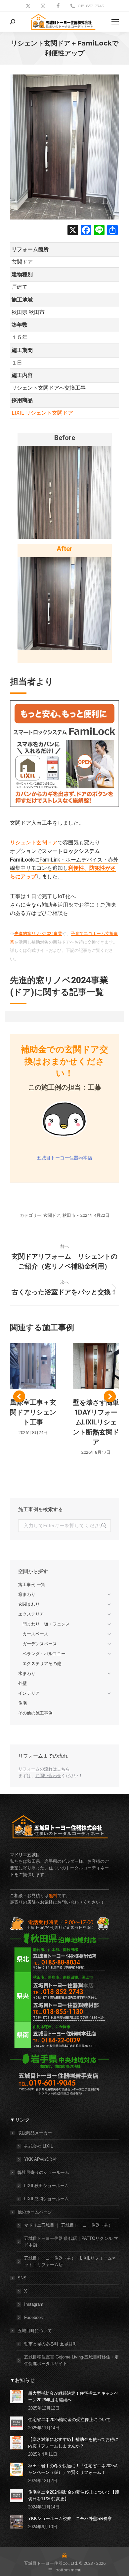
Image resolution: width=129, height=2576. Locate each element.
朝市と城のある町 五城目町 (51, 2344)
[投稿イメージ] (17, 2397)
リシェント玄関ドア (34, 843)
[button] (19, 1396)
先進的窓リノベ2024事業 (38, 934)
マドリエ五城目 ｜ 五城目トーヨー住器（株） (68, 2225)
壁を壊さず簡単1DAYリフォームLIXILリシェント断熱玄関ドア (96, 1422)
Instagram (34, 2304)
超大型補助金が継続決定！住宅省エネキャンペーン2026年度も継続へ (73, 2397)
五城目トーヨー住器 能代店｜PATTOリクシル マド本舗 (71, 2242)
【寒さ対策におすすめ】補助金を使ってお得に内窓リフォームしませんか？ (73, 2443)
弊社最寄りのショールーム (43, 2172)
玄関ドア (52, 1215)
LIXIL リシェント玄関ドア (42, 413)
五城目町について (35, 2331)
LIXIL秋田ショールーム (46, 2186)
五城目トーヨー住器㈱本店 (64, 1158)
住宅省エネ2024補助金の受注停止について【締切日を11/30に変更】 (74, 2495)
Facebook (34, 2317)
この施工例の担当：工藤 (64, 1087)
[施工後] (64, 603)
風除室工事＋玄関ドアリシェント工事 (33, 1412)
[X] (73, 231)
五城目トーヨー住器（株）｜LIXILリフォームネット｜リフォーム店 (70, 2261)
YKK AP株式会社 (41, 2159)
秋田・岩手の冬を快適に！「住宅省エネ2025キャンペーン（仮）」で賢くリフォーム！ (74, 2469)
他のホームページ (35, 2212)
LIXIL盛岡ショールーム (46, 2199)
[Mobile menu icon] (115, 22)
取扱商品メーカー (35, 2133)
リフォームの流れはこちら (44, 1769)
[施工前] (64, 492)
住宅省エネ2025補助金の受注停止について (69, 2420)
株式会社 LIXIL (39, 2146)
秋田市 (69, 1215)
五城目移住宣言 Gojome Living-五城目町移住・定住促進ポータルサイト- (71, 2360)
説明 (33, 1366)
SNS (22, 2278)
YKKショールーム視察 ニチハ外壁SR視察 (70, 2518)
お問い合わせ (48, 1776)
